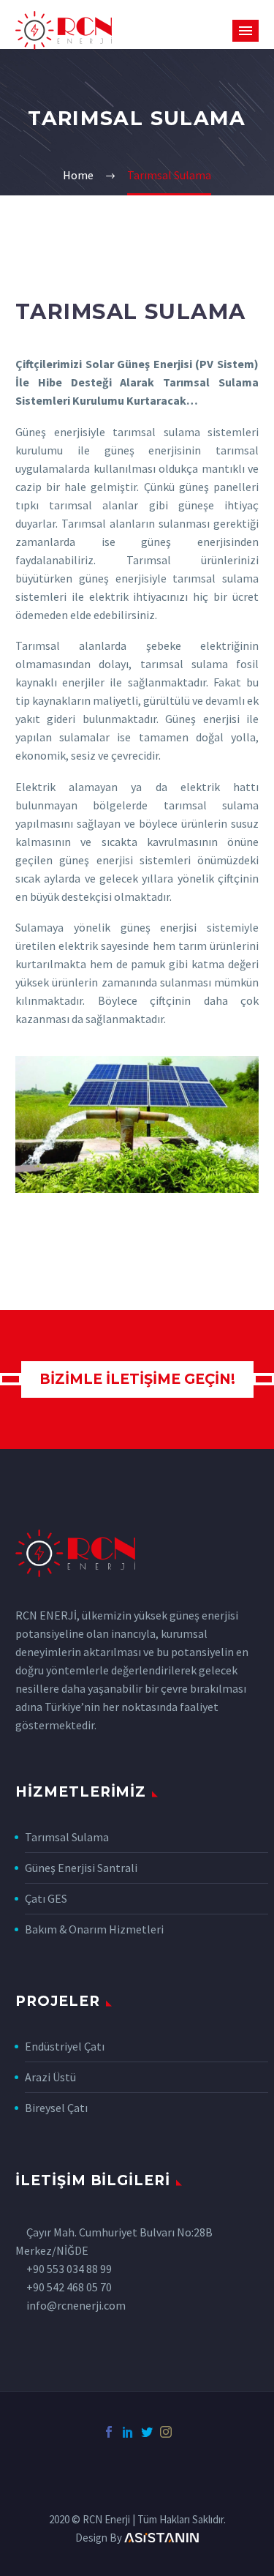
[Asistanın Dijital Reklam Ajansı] (162, 2538)
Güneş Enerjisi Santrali (81, 1868)
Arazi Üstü (50, 2077)
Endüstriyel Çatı (65, 2046)
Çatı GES (46, 1898)
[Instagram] (166, 2432)
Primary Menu (246, 31)
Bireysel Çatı (56, 2108)
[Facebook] (109, 2432)
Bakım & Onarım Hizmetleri (94, 1929)
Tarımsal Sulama (67, 1837)
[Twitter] (147, 2432)
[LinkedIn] (128, 2432)
